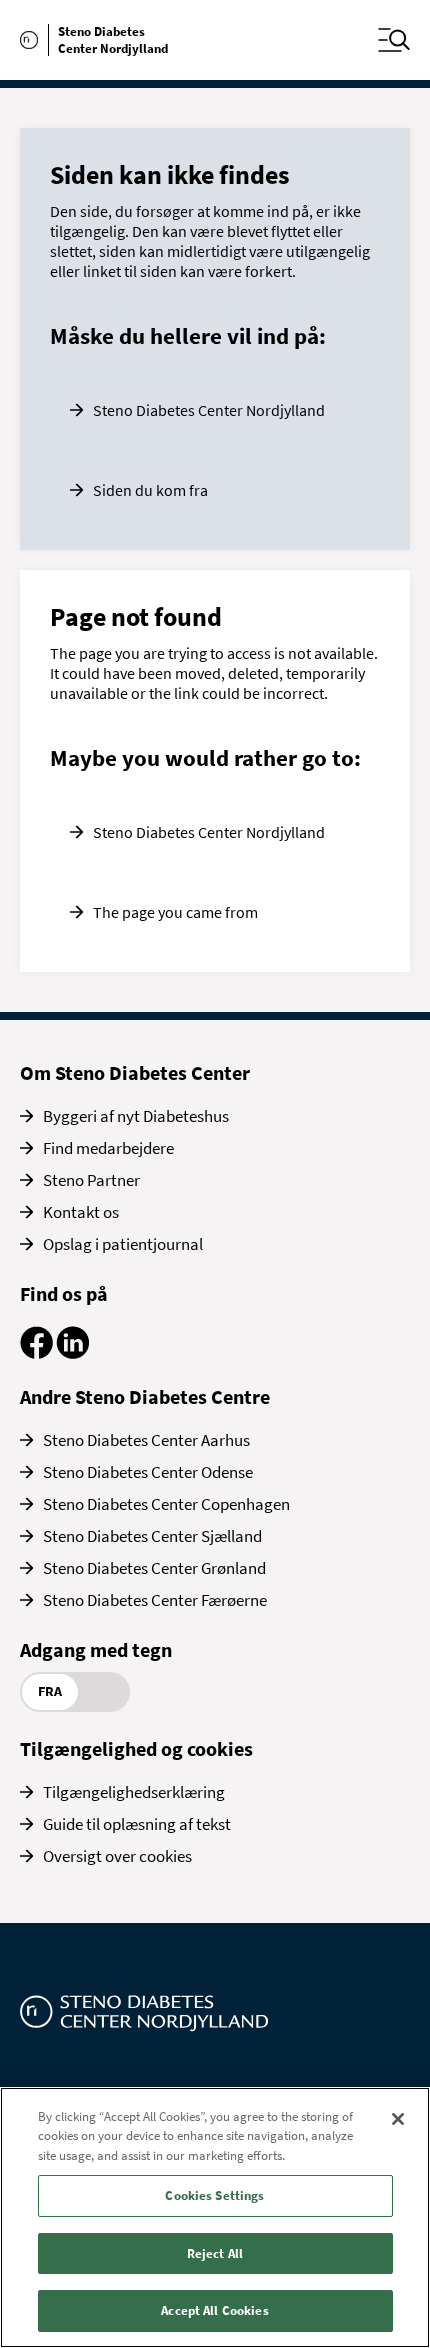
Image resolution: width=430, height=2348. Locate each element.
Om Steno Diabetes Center (135, 1072)
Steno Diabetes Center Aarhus (146, 1440)
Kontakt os (81, 1212)
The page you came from (175, 912)
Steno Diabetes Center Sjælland (152, 1536)
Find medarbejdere (108, 1148)
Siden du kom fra (150, 490)
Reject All (215, 2253)
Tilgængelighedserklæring (134, 1792)
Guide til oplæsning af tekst (137, 1824)
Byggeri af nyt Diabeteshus (136, 1116)
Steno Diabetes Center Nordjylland (209, 410)
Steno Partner (91, 1180)
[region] (215, 2217)
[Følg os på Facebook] (36, 1353)
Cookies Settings (214, 2195)
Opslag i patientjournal (123, 1244)
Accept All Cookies (214, 2310)
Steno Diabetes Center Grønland (154, 1568)
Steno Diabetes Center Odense (148, 1472)
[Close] (398, 2119)
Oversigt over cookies (117, 1856)
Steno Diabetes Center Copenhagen (166, 1504)
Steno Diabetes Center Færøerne (155, 1600)
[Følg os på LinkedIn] (72, 1353)
